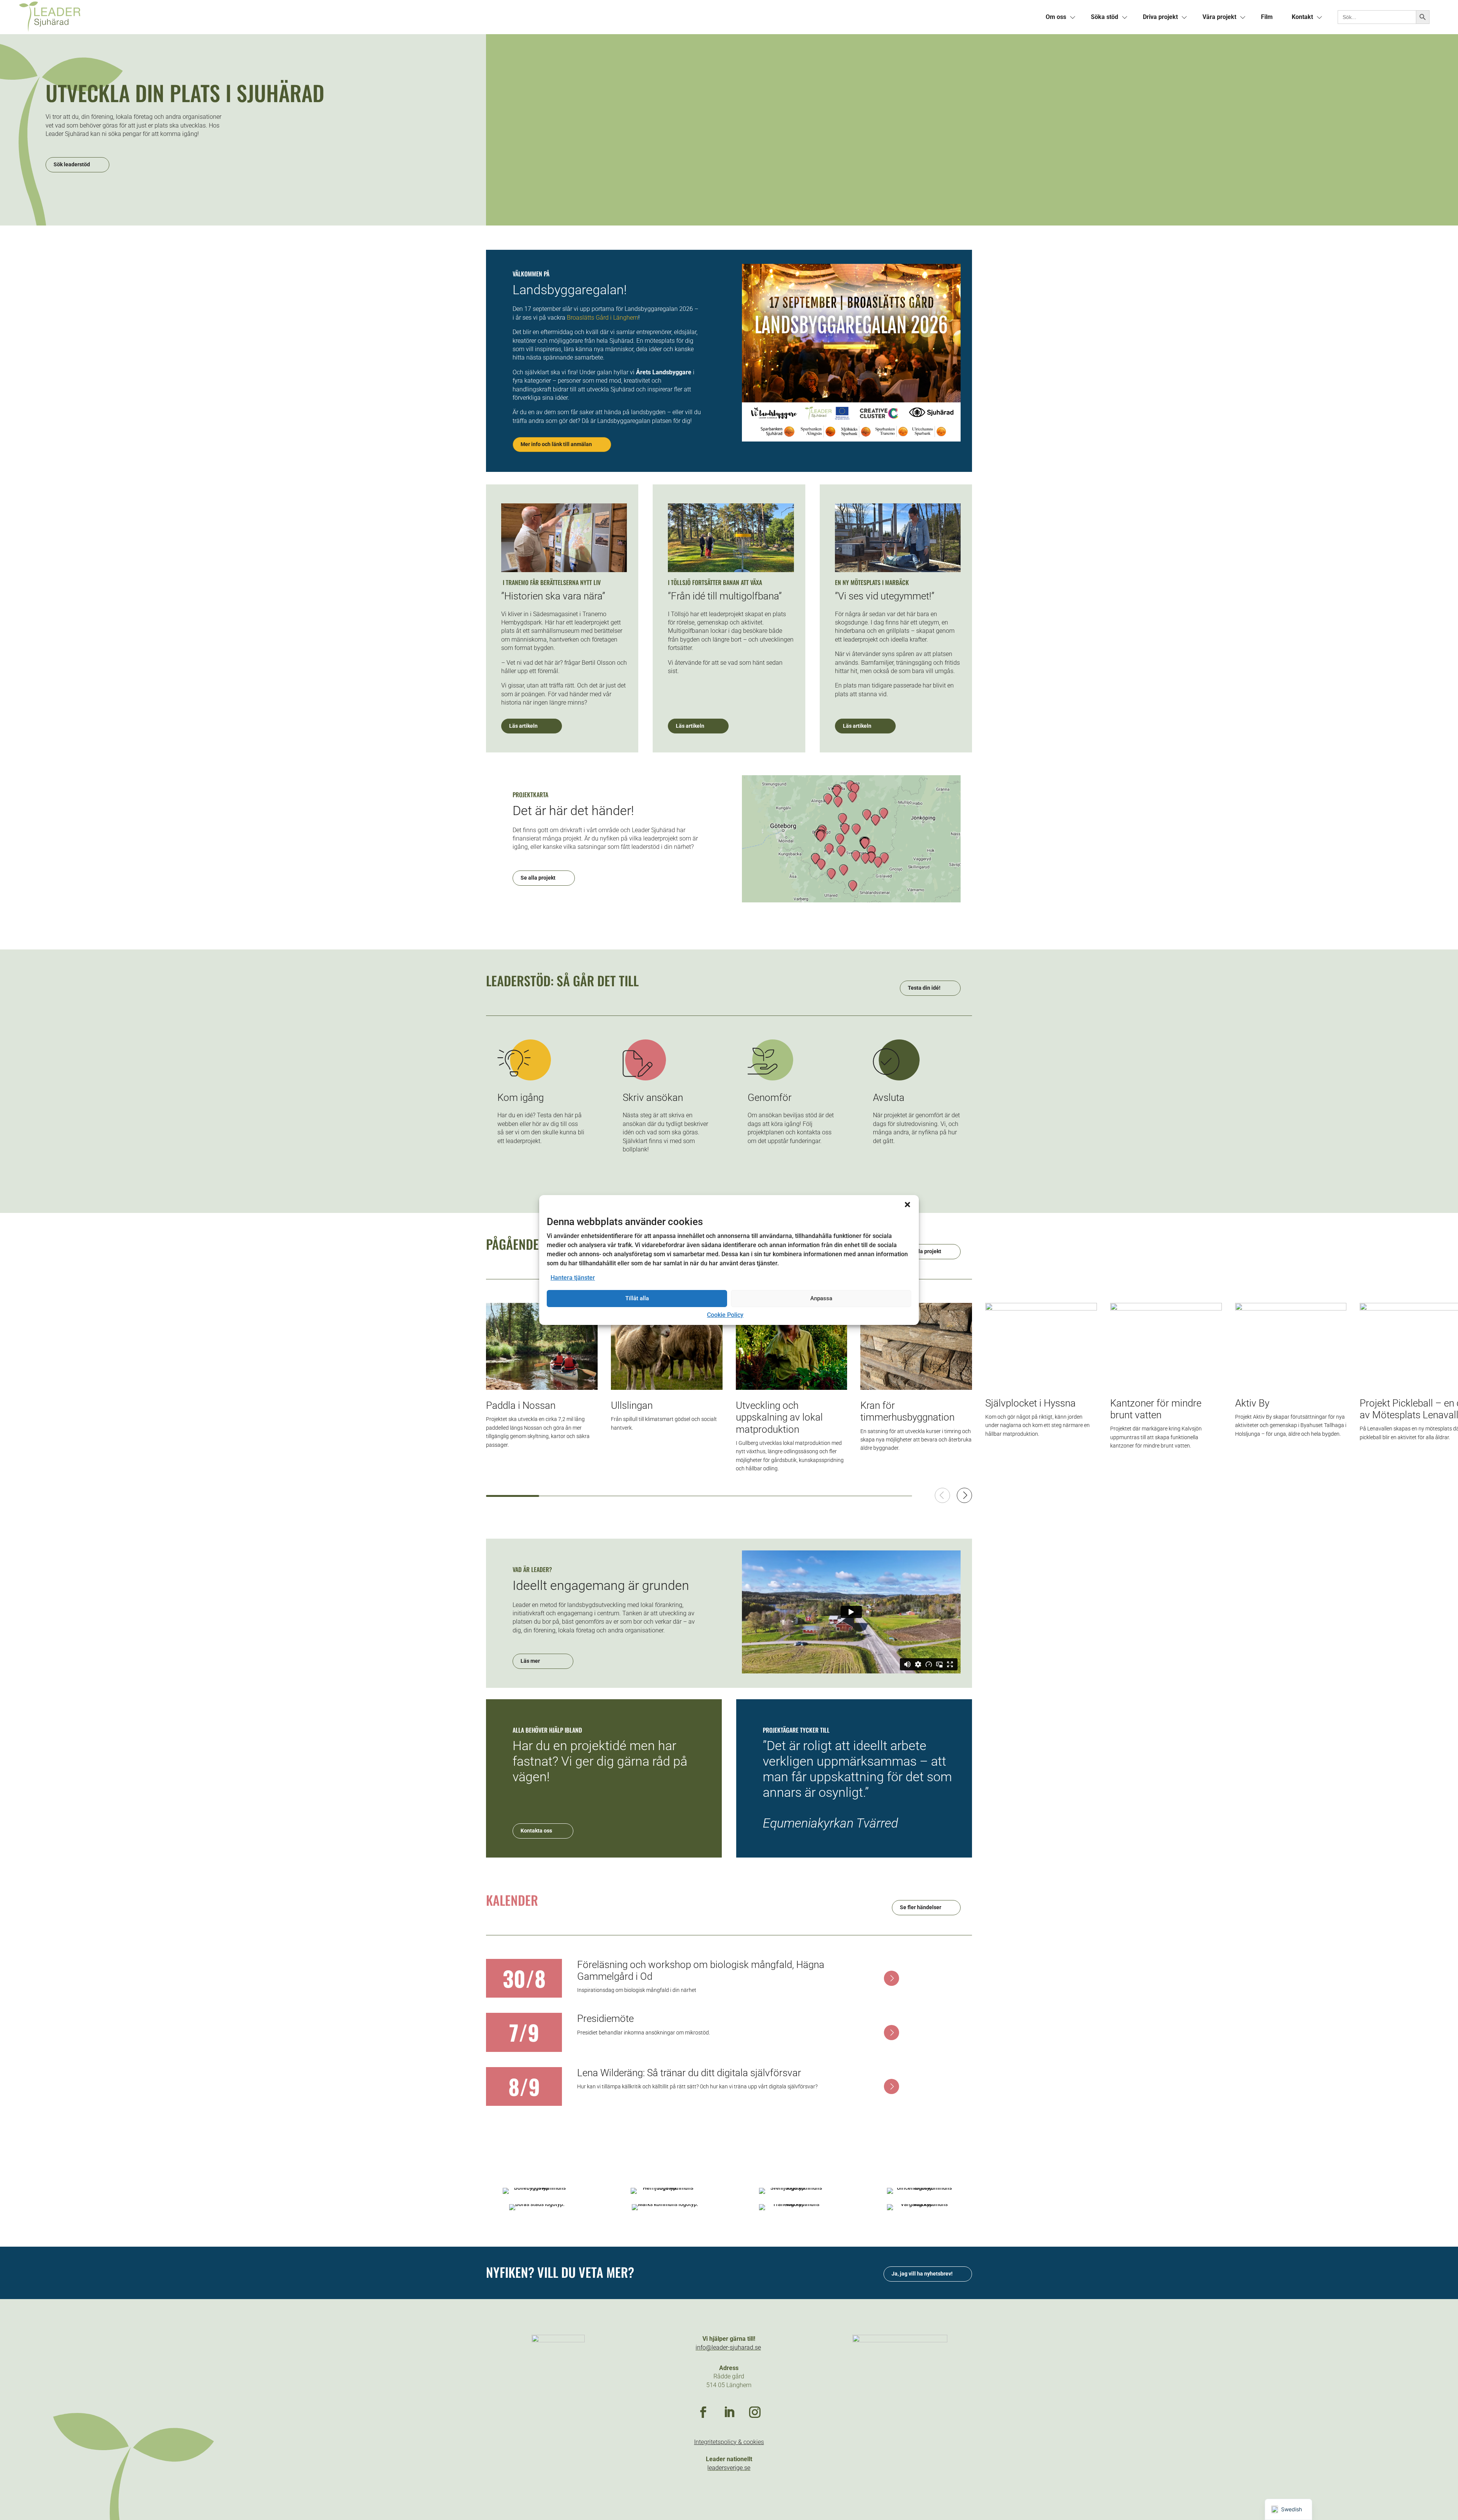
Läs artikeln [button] (523, 726)
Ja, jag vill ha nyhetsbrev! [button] (922, 2274)
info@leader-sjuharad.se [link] (728, 2347)
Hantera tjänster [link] (573, 1278)
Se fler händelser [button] (921, 1907)
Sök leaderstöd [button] (72, 164)
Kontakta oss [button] (536, 1831)
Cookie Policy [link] (725, 1315)
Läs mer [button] (530, 1661)
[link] (374, 17)
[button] (907, 1205)
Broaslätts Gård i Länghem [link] (603, 318)
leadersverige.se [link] (729, 2468)
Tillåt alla (637, 1298)
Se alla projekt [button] (538, 878)
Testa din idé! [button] (924, 988)
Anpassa (821, 1298)
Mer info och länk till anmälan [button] (556, 444)
